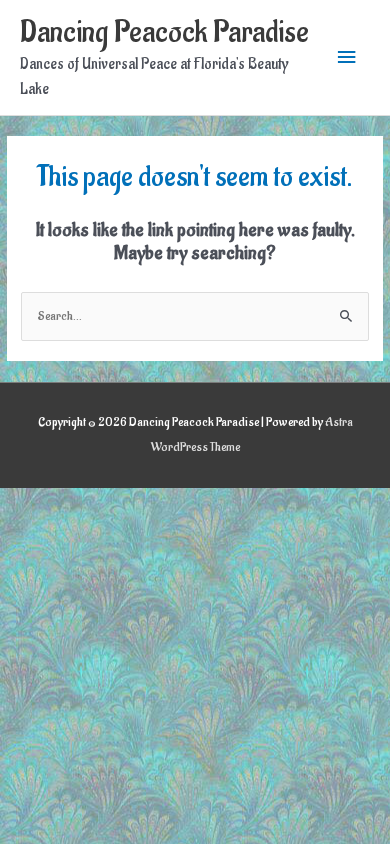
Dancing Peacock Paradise (164, 32)
